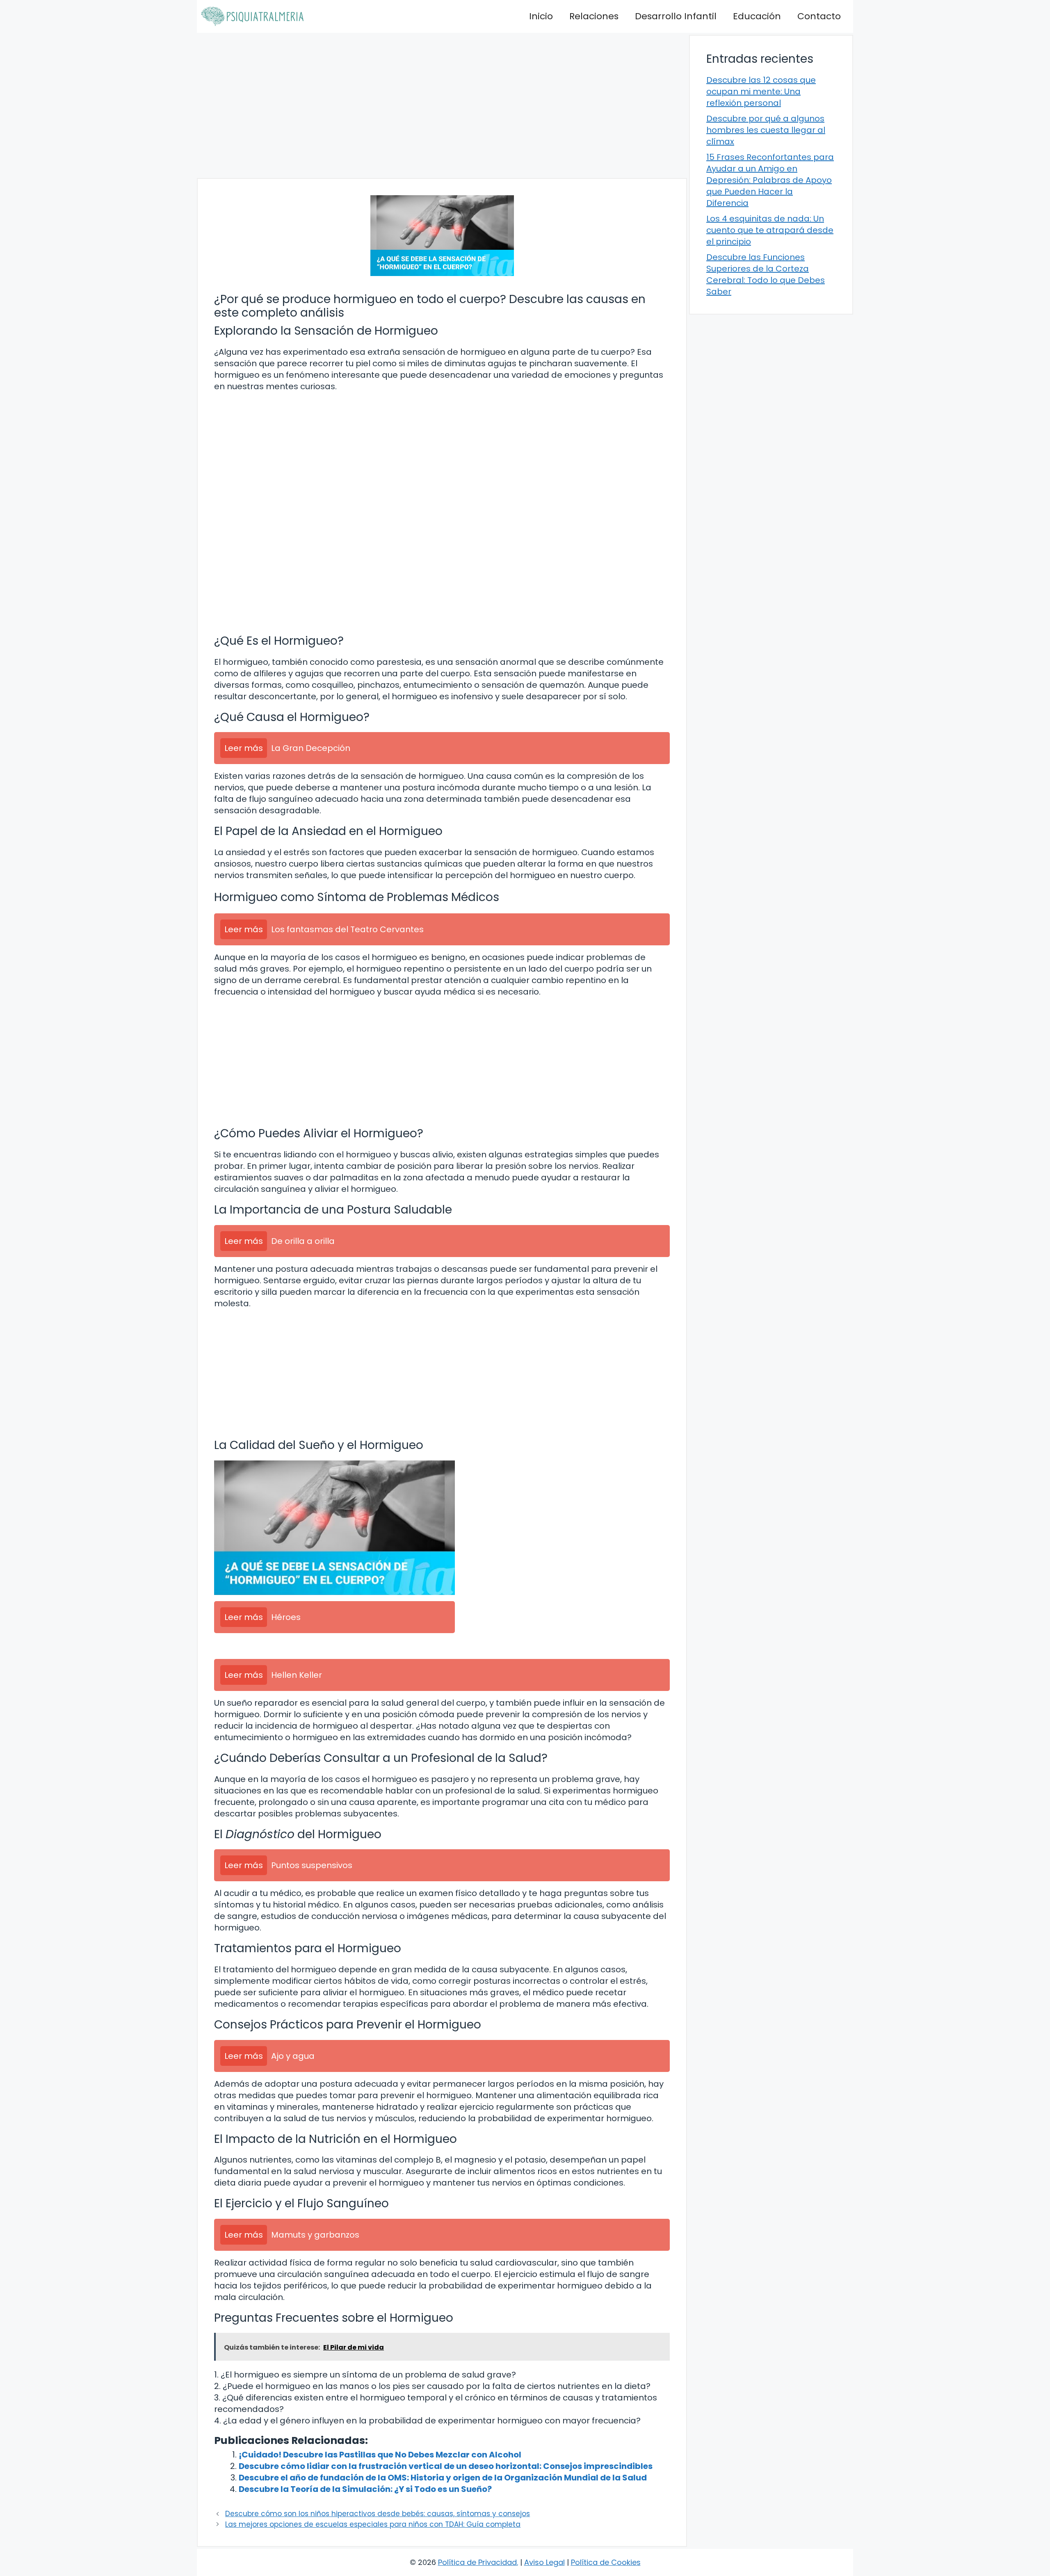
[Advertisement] (442, 105)
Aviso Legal (544, 2562)
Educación (757, 16)
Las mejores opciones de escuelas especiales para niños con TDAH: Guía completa (373, 2524)
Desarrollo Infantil (676, 16)
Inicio (541, 16)
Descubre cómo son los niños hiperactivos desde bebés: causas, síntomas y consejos (378, 2514)
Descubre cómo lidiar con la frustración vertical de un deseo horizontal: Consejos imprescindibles (446, 2466)
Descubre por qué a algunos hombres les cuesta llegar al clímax (766, 130)
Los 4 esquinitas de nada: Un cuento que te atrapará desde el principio (770, 230)
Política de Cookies (606, 2562)
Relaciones (594, 16)
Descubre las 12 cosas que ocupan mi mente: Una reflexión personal (761, 91)
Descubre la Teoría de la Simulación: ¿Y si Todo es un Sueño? (365, 2489)
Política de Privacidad (477, 2562)
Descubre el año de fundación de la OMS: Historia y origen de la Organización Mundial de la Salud (443, 2478)
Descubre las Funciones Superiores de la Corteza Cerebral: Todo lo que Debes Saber (766, 274)
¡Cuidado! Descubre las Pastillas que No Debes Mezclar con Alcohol (380, 2455)
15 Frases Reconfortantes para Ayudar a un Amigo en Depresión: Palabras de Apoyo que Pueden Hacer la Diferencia (770, 180)
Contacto (819, 16)
